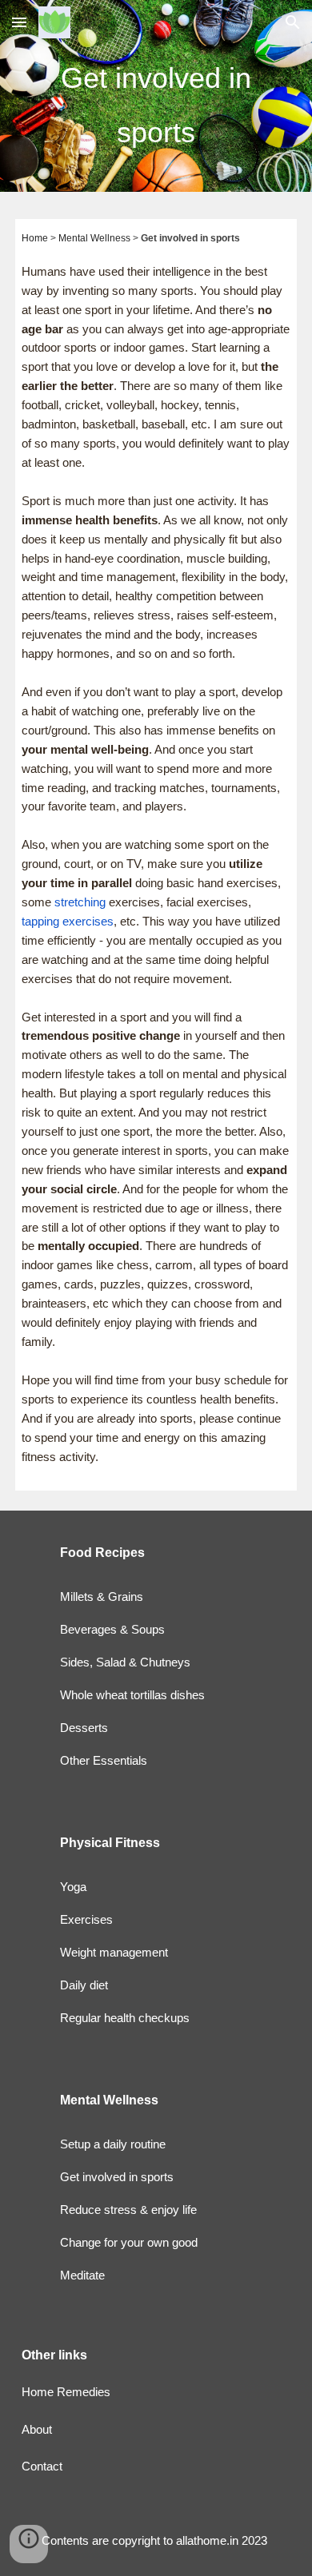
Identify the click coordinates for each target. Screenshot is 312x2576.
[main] (156, 100)
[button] (19, 22)
